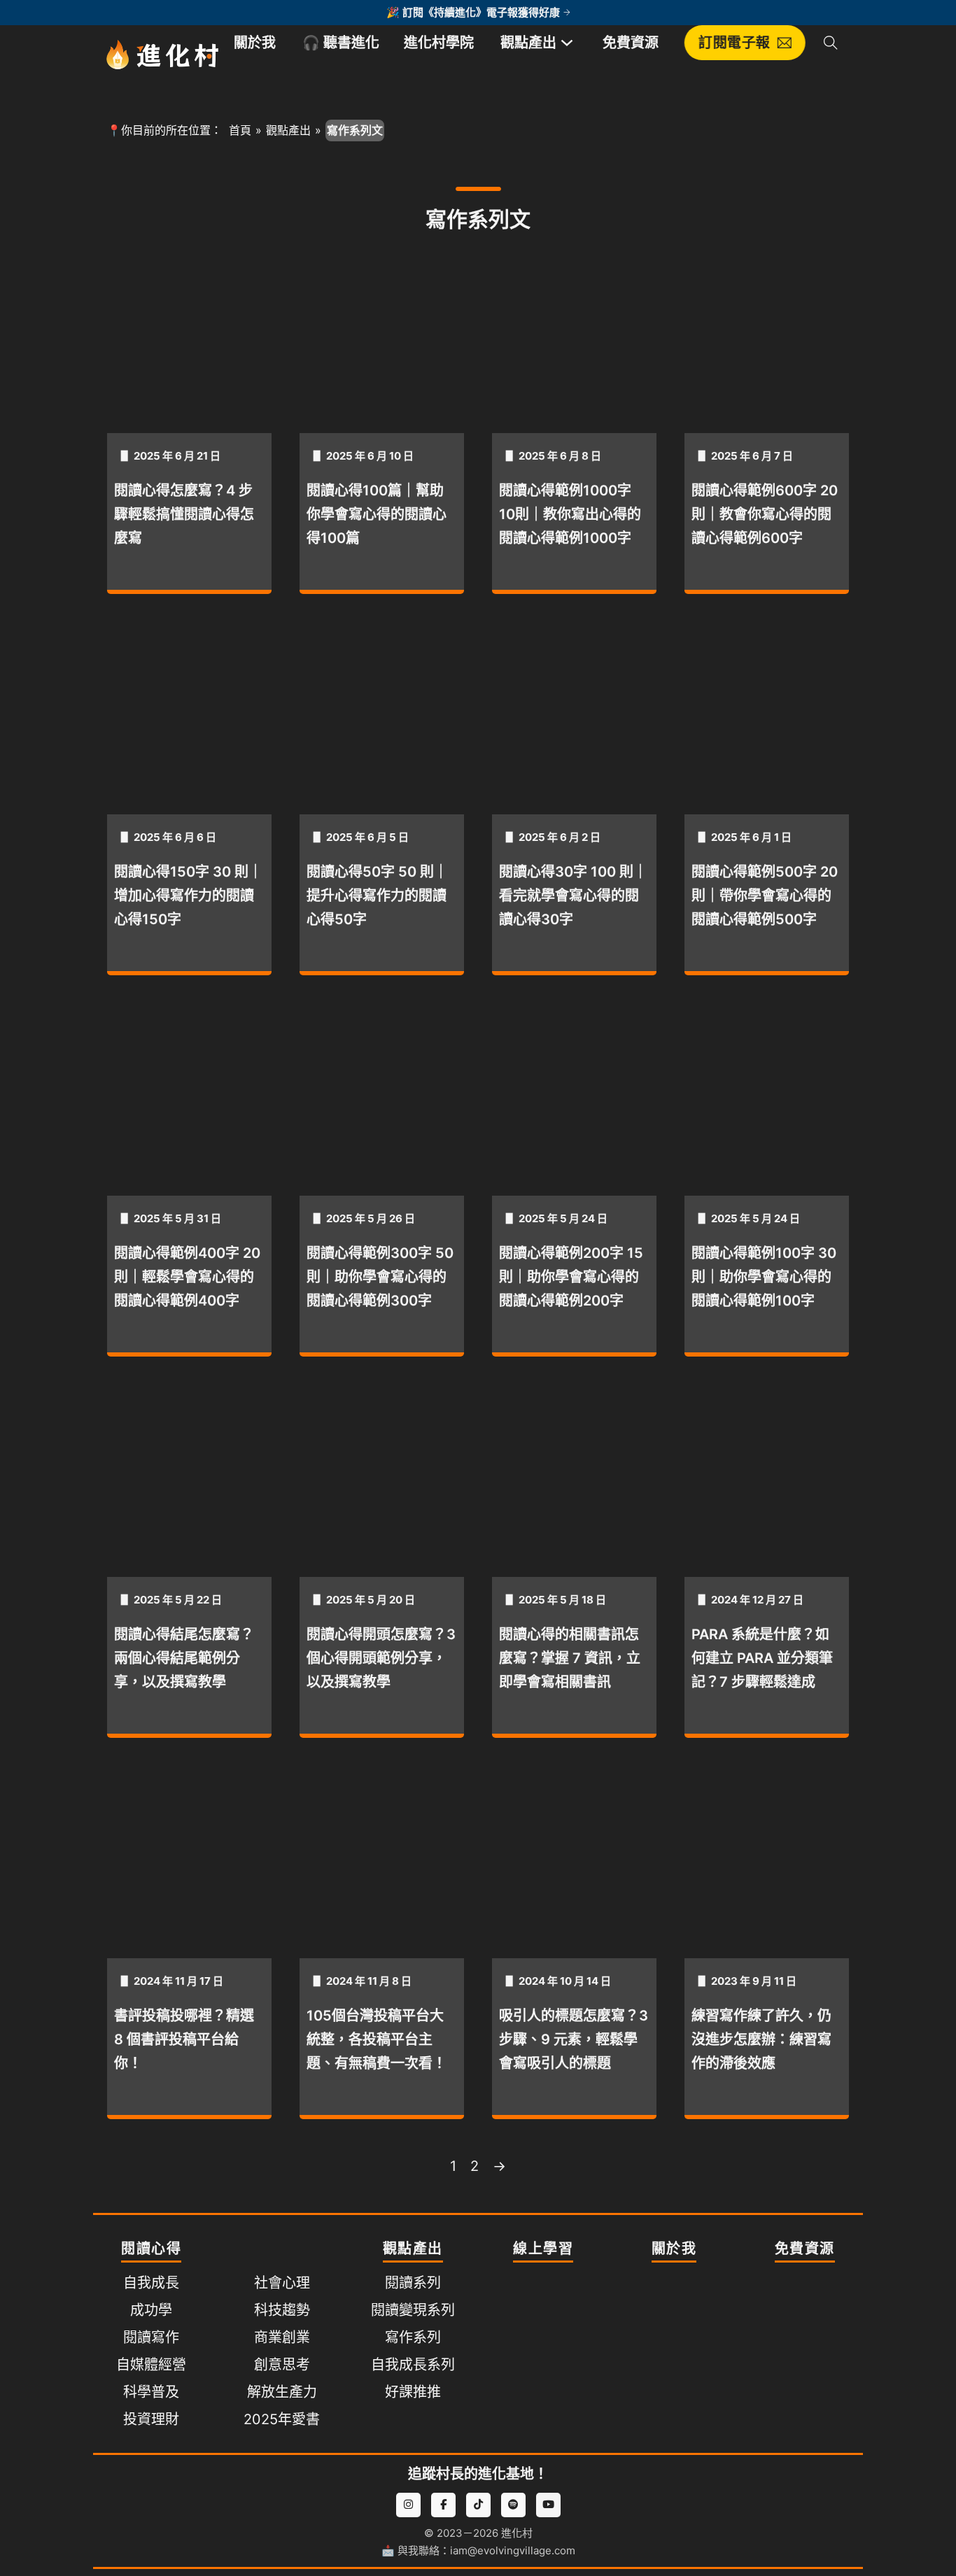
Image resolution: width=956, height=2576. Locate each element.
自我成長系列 (413, 2365)
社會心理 (282, 2283)
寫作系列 (413, 2337)
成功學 (151, 2310)
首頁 (240, 130)
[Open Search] (831, 43)
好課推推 (413, 2392)
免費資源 (631, 43)
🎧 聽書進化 (341, 43)
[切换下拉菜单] (567, 43)
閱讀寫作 (151, 2337)
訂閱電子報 (735, 43)
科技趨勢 (282, 2310)
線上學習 (543, 2249)
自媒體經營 (151, 2365)
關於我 (255, 43)
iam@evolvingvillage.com (513, 2550)
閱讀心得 (151, 2249)
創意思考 (282, 2365)
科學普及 (151, 2392)
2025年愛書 (282, 2419)
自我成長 (151, 2283)
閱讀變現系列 (413, 2310)
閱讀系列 (413, 2283)
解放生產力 (282, 2392)
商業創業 (282, 2337)
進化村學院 (439, 43)
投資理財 (151, 2419)
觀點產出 (528, 43)
